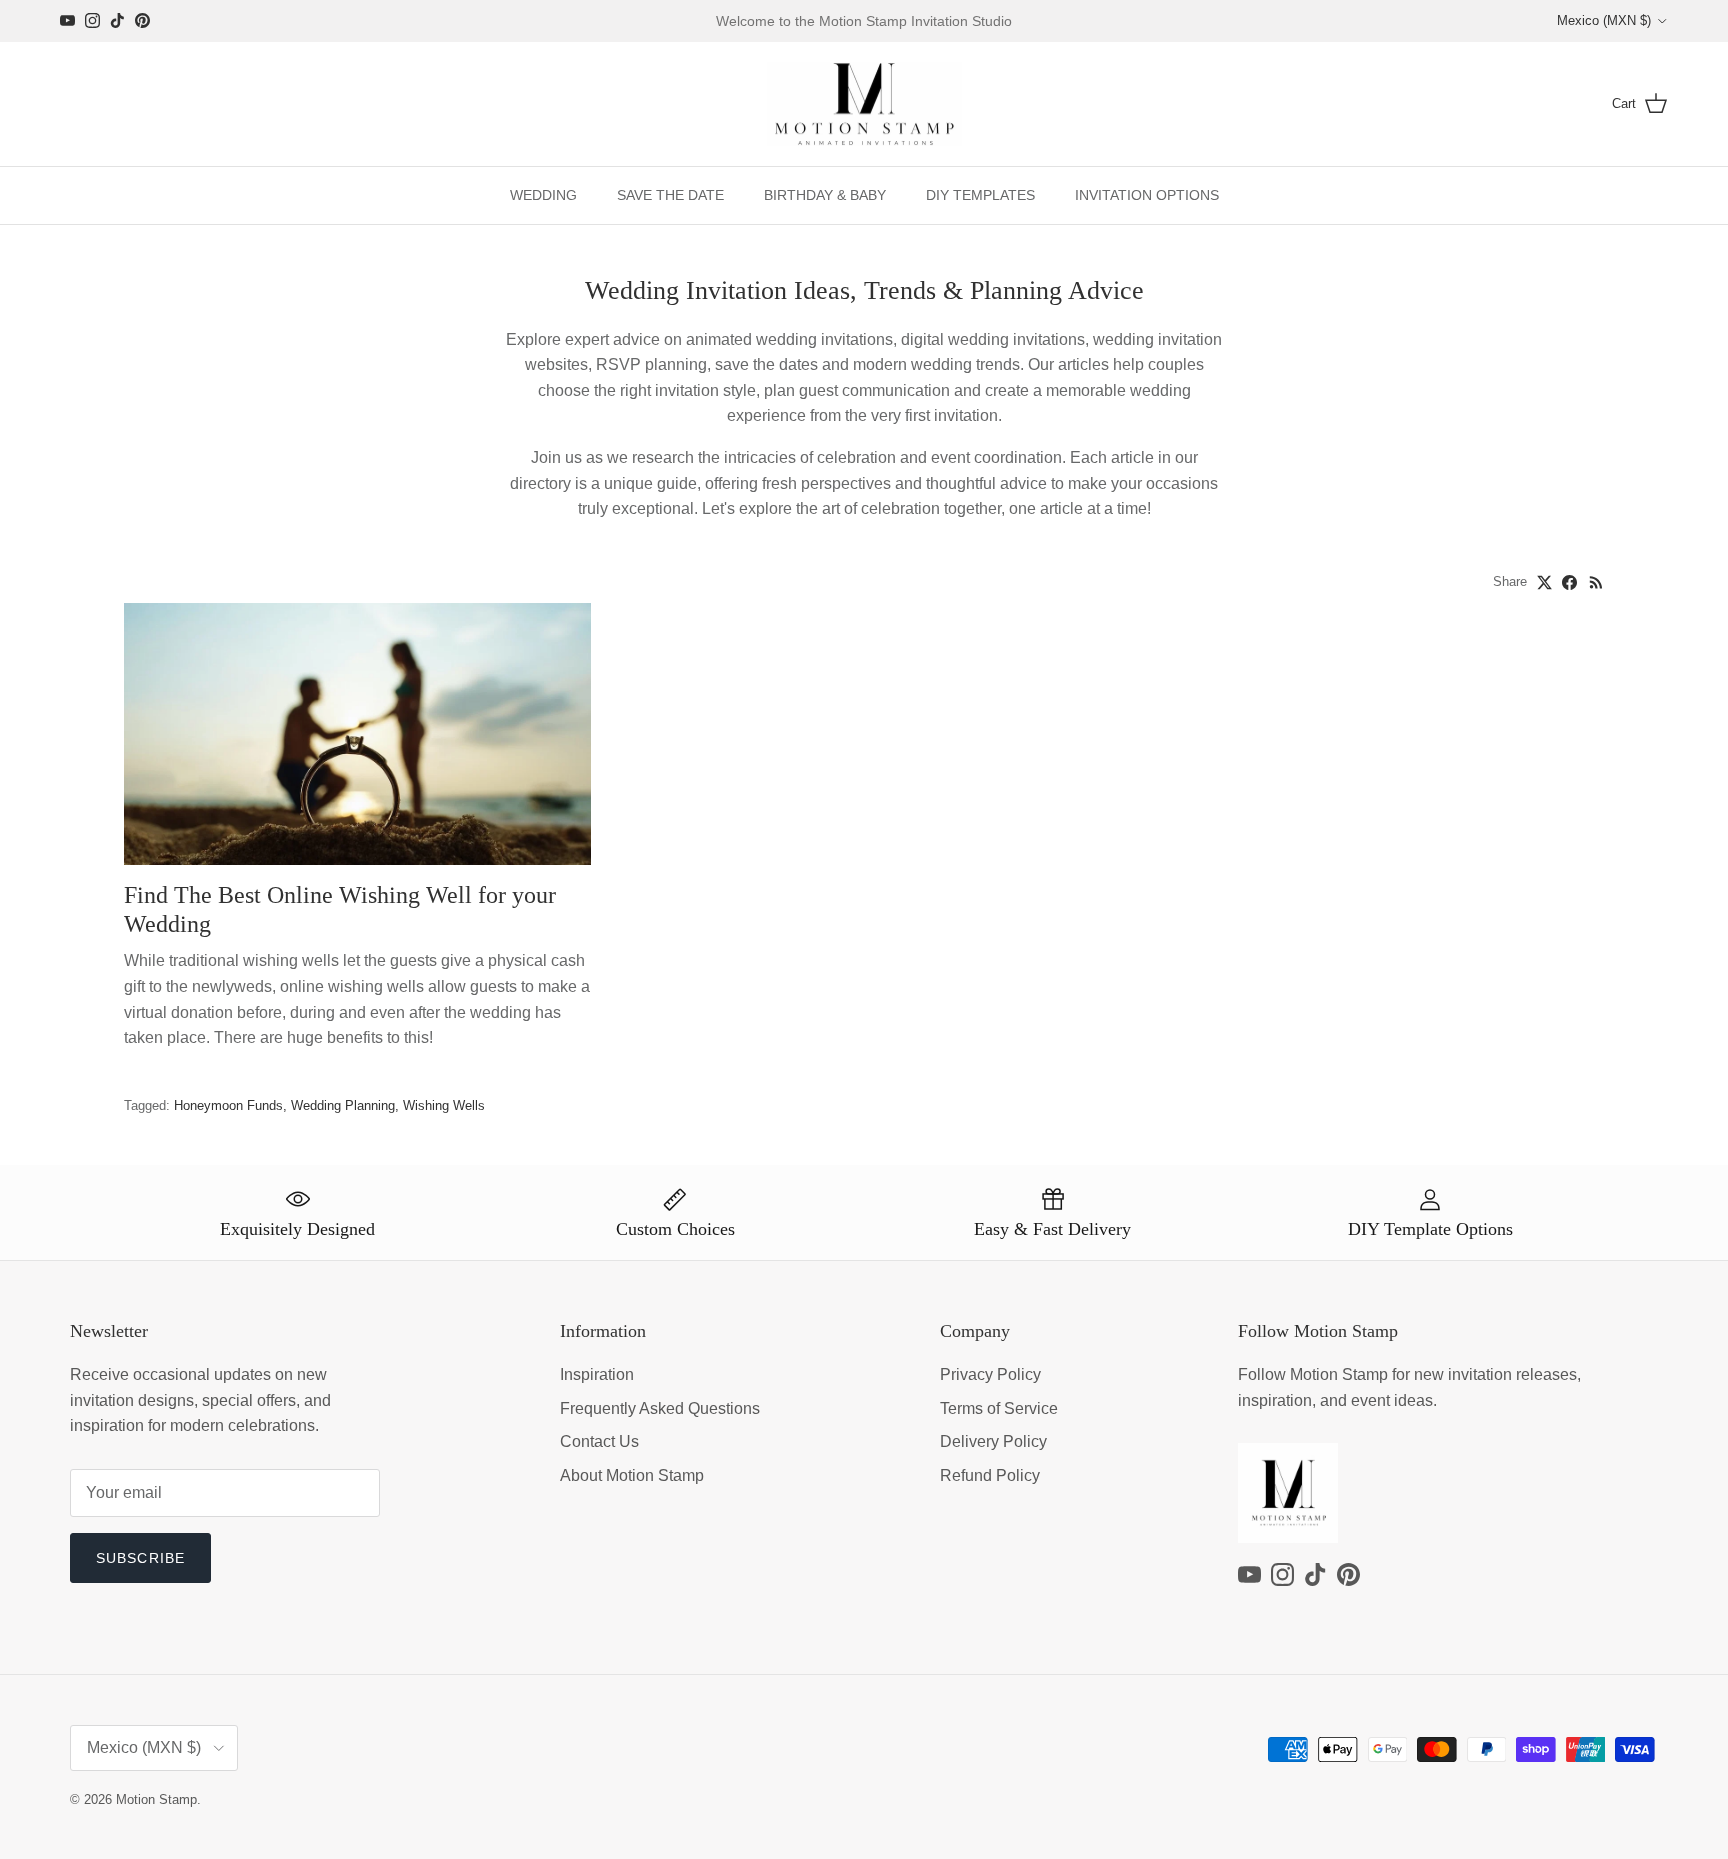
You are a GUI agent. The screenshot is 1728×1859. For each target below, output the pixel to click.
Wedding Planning (343, 1105)
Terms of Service (999, 1408)
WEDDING (543, 195)
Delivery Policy (993, 1441)
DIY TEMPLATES (980, 195)
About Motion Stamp (632, 1475)
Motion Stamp (156, 1799)
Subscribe (140, 1558)
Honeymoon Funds (228, 1105)
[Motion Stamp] (864, 104)
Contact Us (599, 1441)
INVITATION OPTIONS (1147, 195)
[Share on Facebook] (1569, 582)
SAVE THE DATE (670, 195)
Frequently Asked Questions (660, 1408)
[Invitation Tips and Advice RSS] (1596, 582)
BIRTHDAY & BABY (825, 195)
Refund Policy (990, 1475)
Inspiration (597, 1374)
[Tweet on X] (1544, 582)
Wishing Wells (444, 1105)
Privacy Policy (990, 1374)
